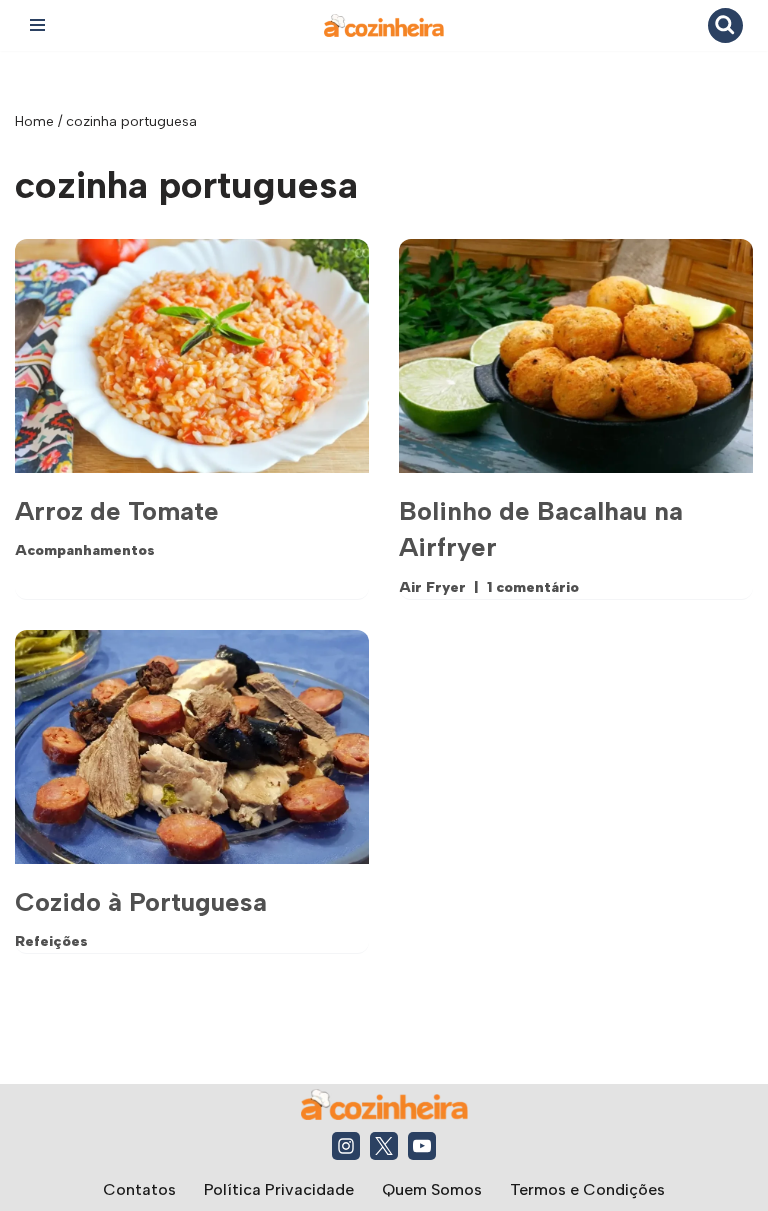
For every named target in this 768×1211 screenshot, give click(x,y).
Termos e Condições (587, 1189)
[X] (384, 1146)
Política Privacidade (279, 1189)
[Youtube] (422, 1146)
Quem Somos (432, 1189)
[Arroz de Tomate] (192, 356)
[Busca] (725, 25)
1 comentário (533, 587)
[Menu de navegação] (37, 25)
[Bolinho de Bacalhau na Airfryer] (576, 356)
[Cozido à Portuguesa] (192, 747)
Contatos (139, 1189)
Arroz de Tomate (117, 511)
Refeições (51, 941)
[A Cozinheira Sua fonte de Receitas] (384, 25)
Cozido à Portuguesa (141, 902)
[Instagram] (346, 1146)
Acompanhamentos (85, 550)
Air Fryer (432, 587)
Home (34, 121)
